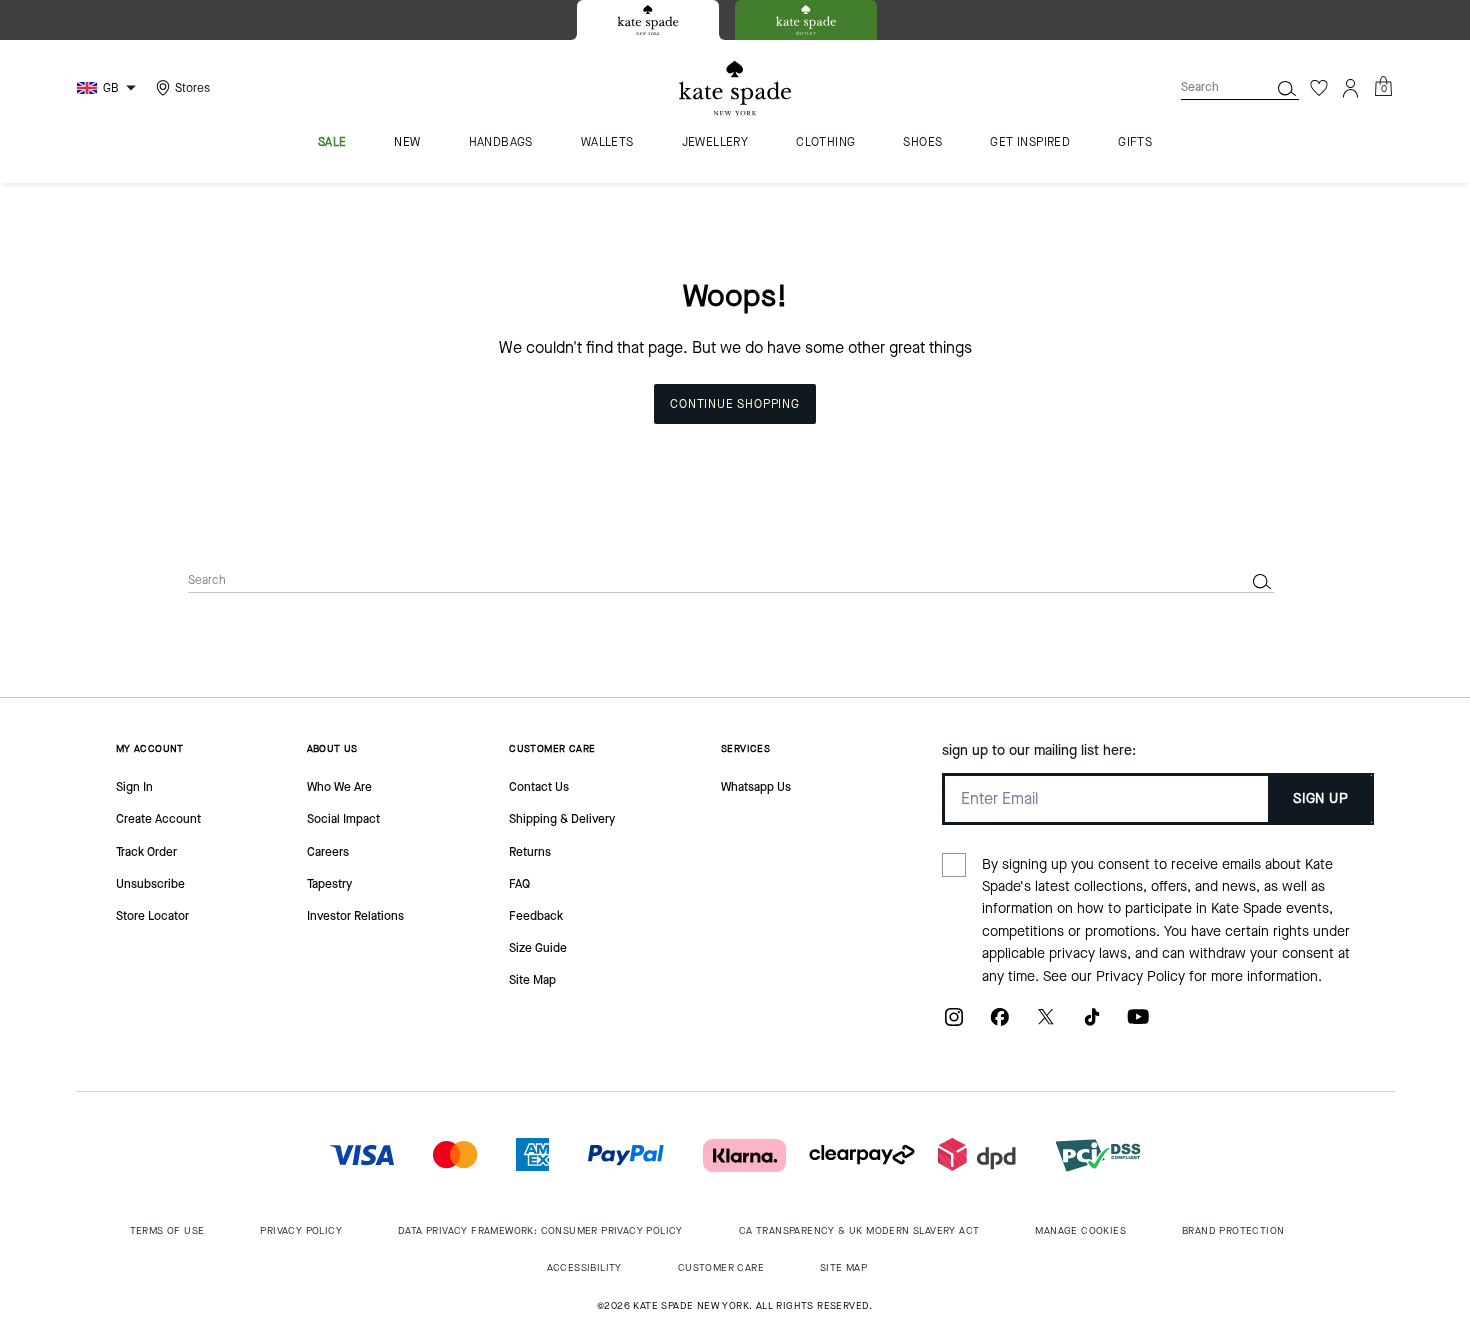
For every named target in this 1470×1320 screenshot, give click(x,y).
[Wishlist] (1319, 88)
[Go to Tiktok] (1092, 1024)
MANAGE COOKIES (1080, 1230)
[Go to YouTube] (1138, 1024)
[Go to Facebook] (1000, 1024)
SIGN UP (1320, 798)
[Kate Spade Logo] (735, 88)
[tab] (648, 20)
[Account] (1351, 88)
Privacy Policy (1140, 976)
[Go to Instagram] (954, 1024)
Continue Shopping (735, 404)
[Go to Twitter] (1046, 1024)
